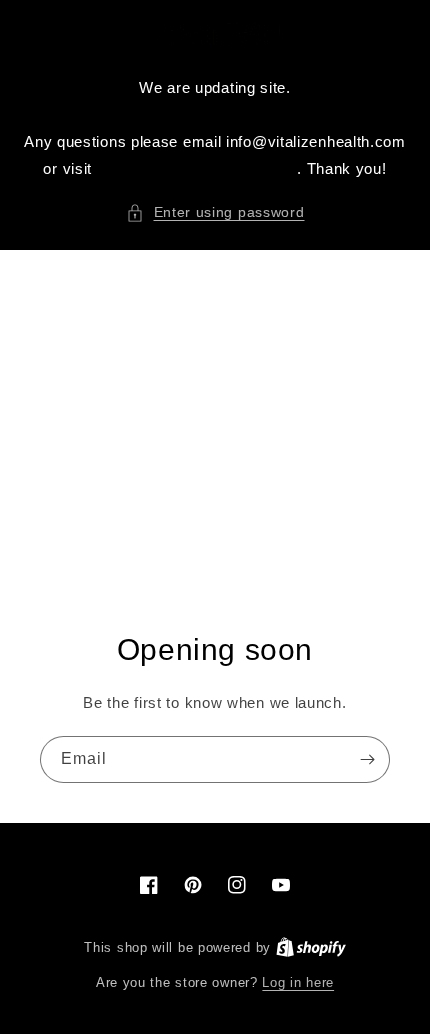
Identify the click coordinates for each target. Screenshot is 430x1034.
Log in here (298, 982)
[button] (215, 212)
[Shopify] (311, 947)
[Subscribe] (367, 759)
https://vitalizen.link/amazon (197, 168)
